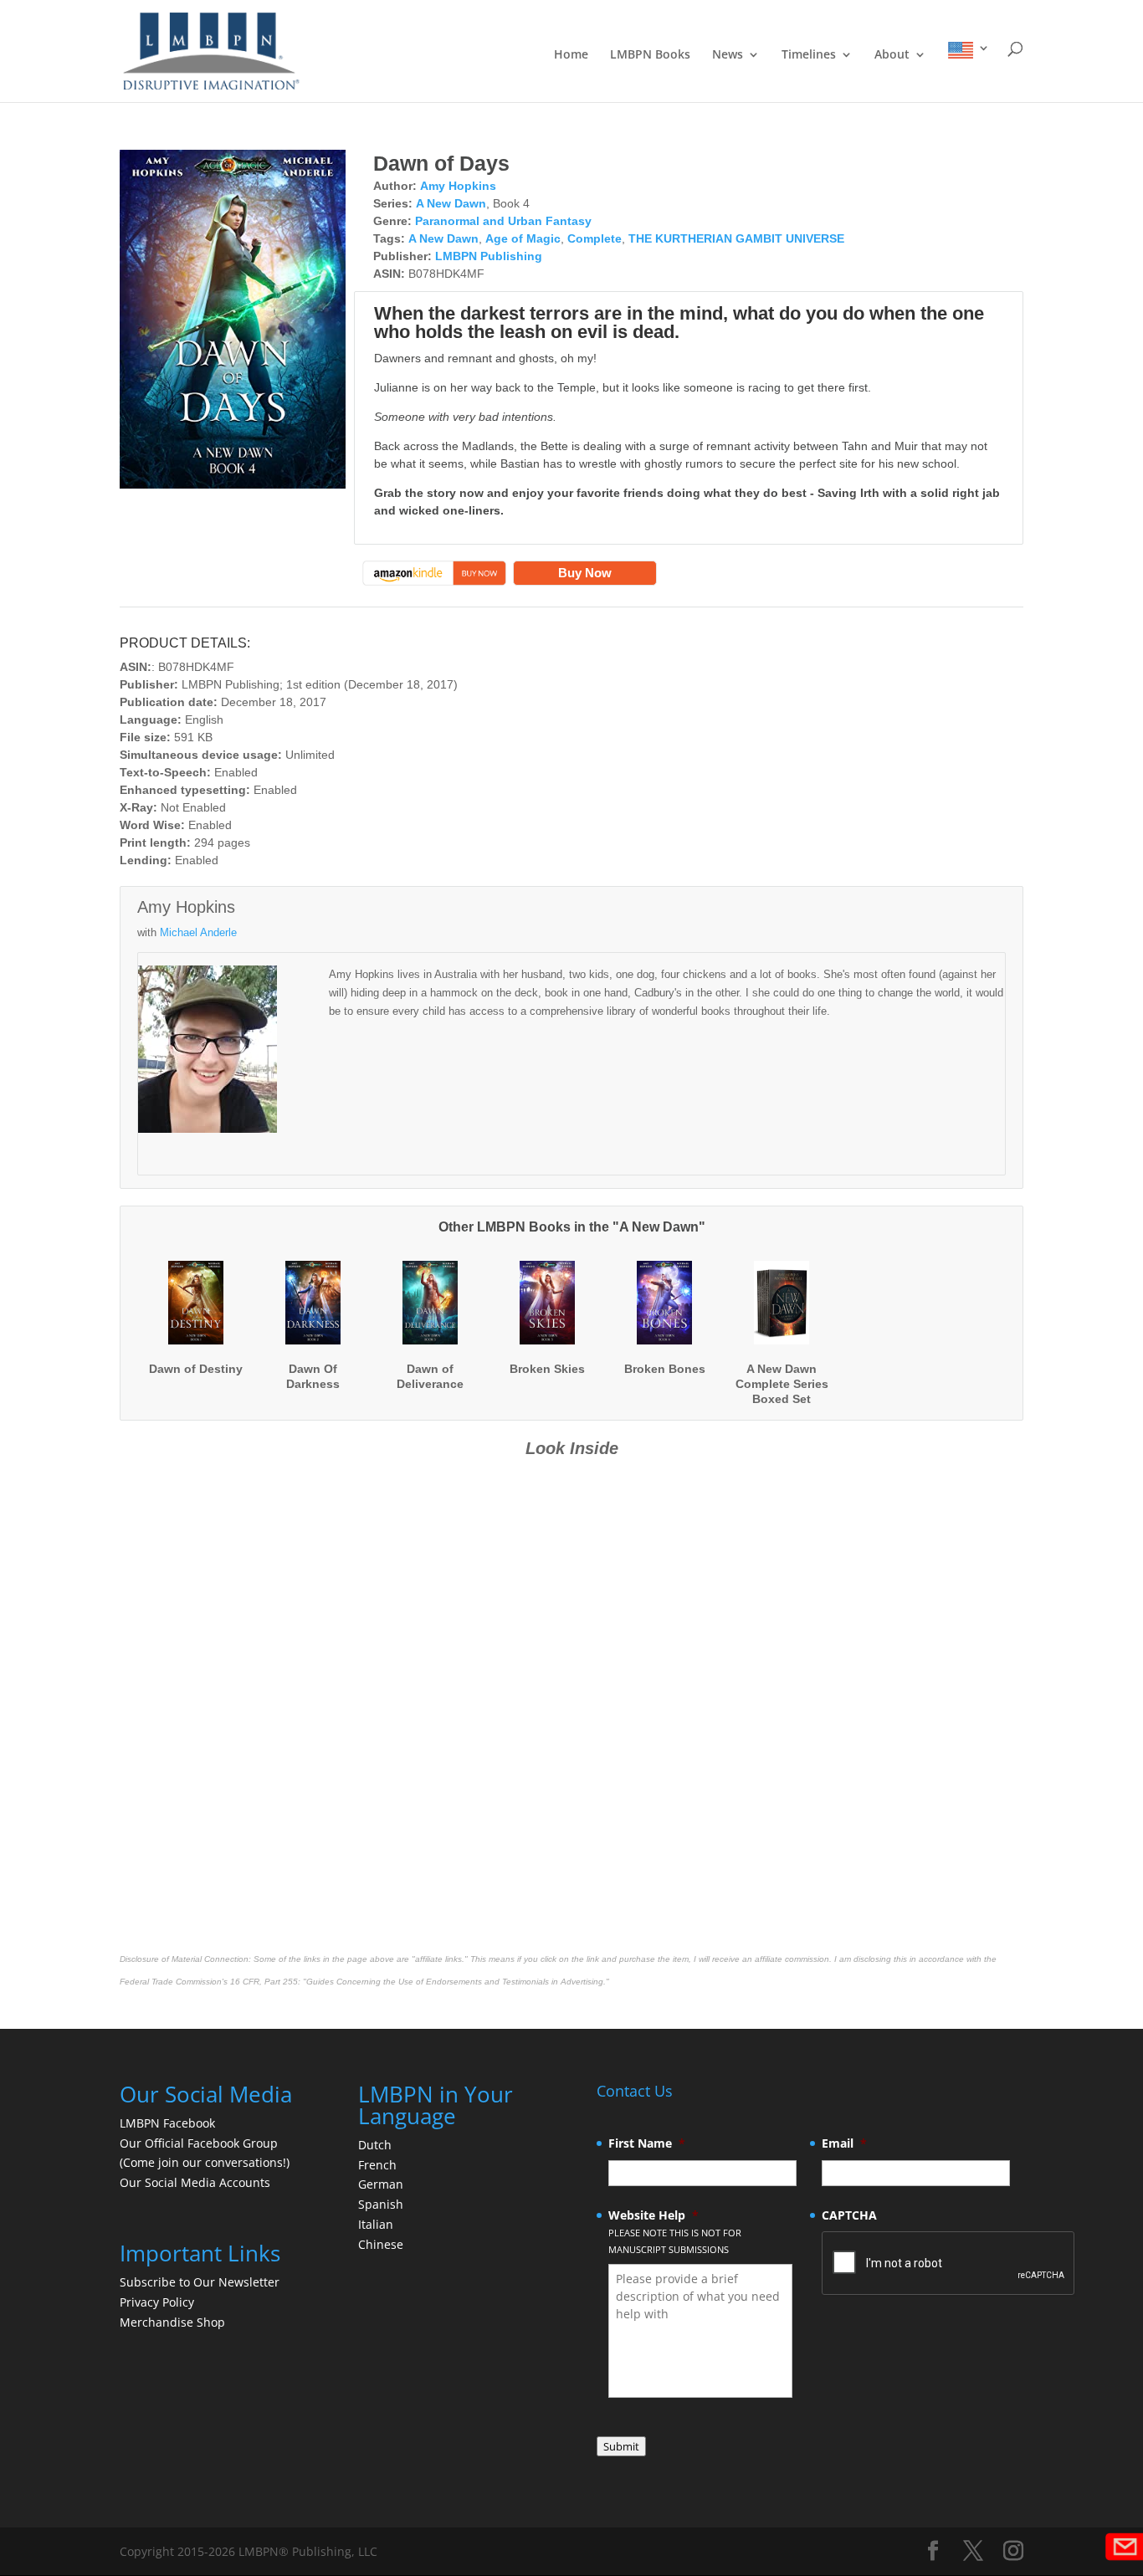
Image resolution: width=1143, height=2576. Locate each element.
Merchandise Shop (172, 2322)
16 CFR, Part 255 (264, 1982)
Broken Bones (665, 1369)
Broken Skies (547, 1369)
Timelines (809, 55)
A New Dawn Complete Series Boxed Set (782, 1384)
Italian (376, 2224)
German (381, 2184)
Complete (595, 238)
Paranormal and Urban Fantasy (503, 221)
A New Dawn (451, 203)
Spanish (381, 2204)
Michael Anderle (198, 932)
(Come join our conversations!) (205, 2162)
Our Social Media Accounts (195, 2182)
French (377, 2165)
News (728, 55)
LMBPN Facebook (169, 2123)
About (892, 55)
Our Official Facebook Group (199, 2143)
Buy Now (585, 573)
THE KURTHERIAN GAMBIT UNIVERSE (736, 238)
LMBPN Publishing (489, 256)
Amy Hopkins (458, 186)
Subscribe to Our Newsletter (200, 2282)
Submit (621, 2446)
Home (571, 55)
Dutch (375, 2145)
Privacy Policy (157, 2302)
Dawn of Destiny (196, 1369)
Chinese (381, 2244)
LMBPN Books (650, 55)
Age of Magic (523, 238)
